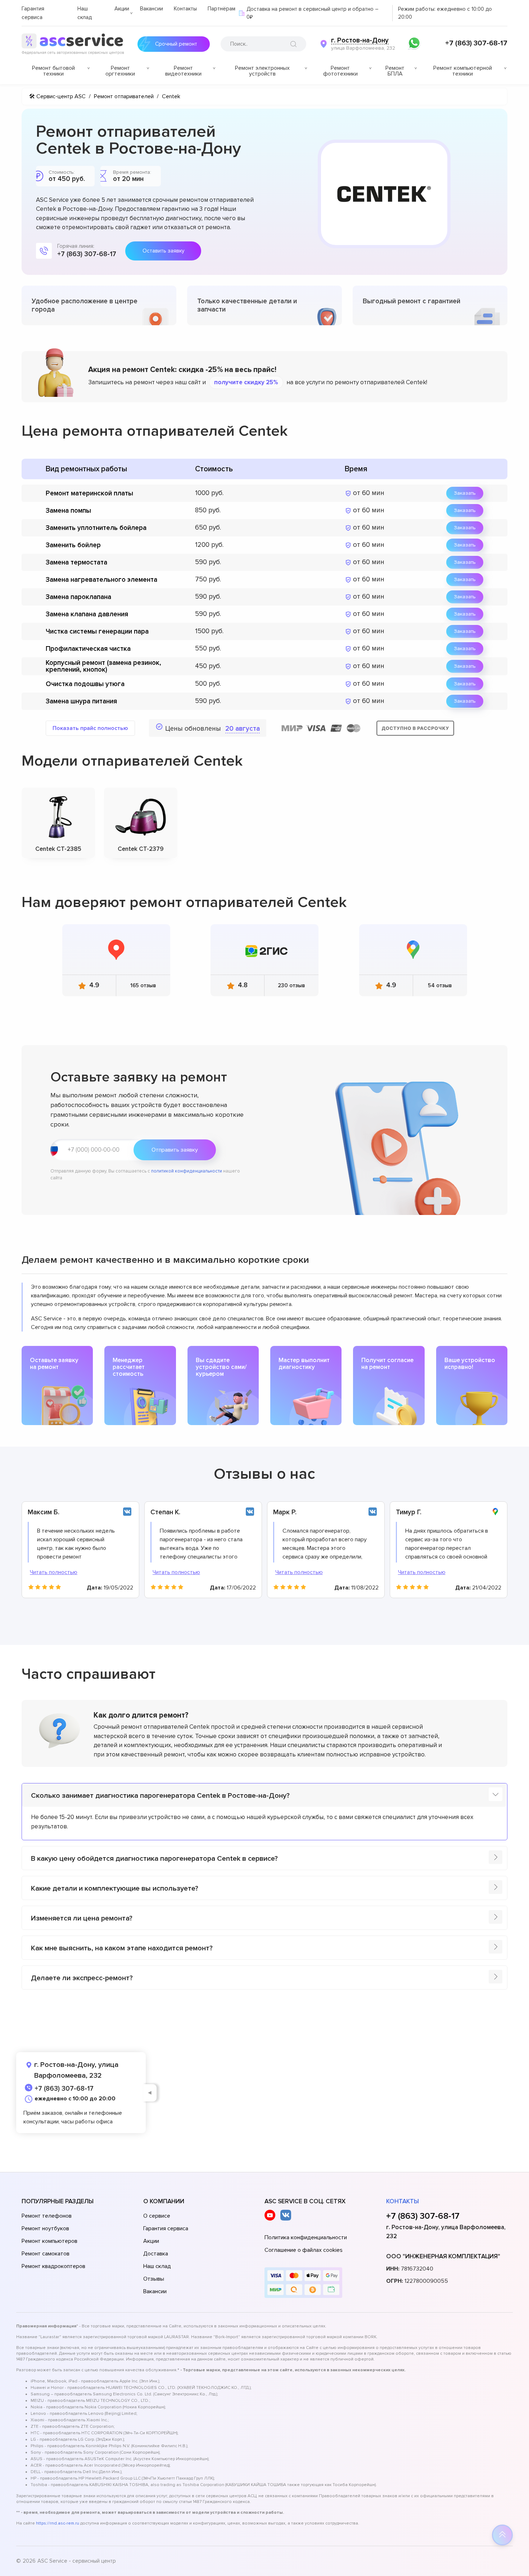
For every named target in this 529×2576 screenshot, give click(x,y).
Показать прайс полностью (90, 728)
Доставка (156, 2254)
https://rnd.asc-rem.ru (58, 2523)
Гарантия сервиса (166, 2228)
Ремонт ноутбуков (45, 2228)
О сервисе (157, 2216)
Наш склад (157, 2266)
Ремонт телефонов (47, 2216)
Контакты (185, 9)
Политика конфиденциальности (306, 2237)
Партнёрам (221, 9)
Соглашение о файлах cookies (304, 2250)
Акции (122, 9)
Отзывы (154, 2279)
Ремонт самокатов (46, 2254)
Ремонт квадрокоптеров (53, 2266)
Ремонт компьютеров (49, 2241)
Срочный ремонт (176, 44)
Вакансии (152, 9)
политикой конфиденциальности (187, 1171)
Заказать (465, 493)
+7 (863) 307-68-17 (476, 43)
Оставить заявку (163, 251)
